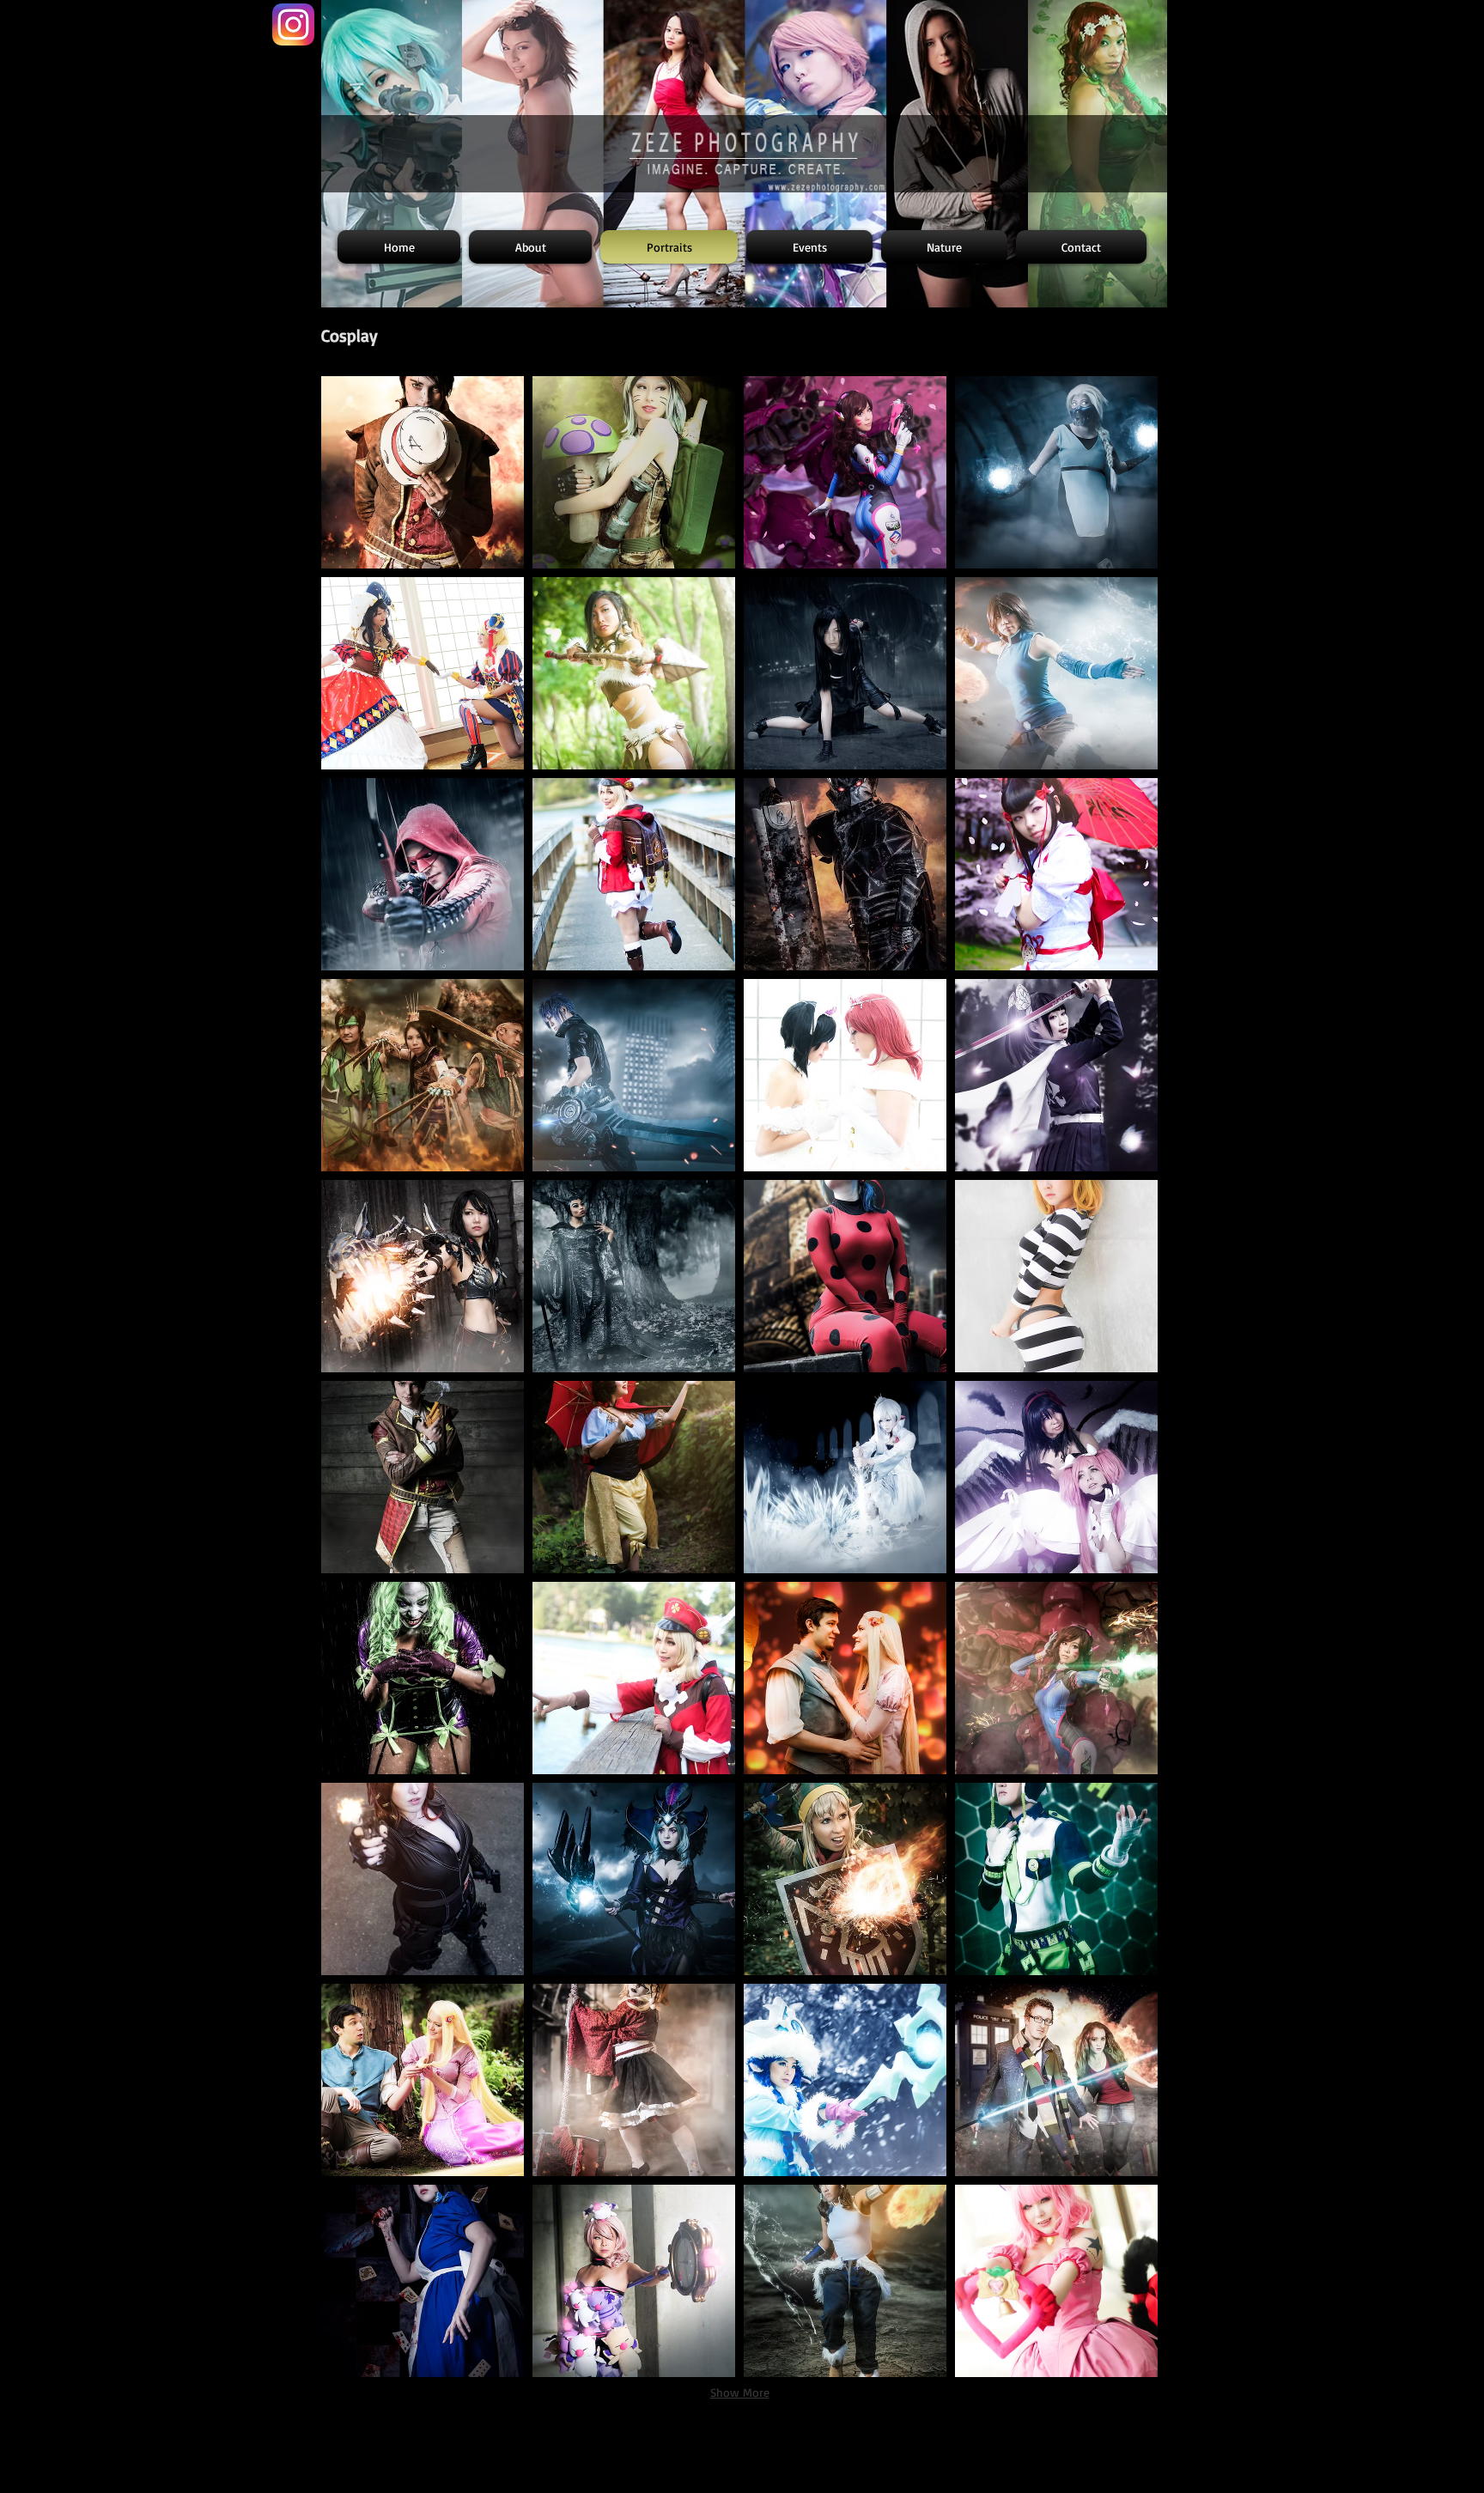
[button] (423, 472)
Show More (740, 2392)
